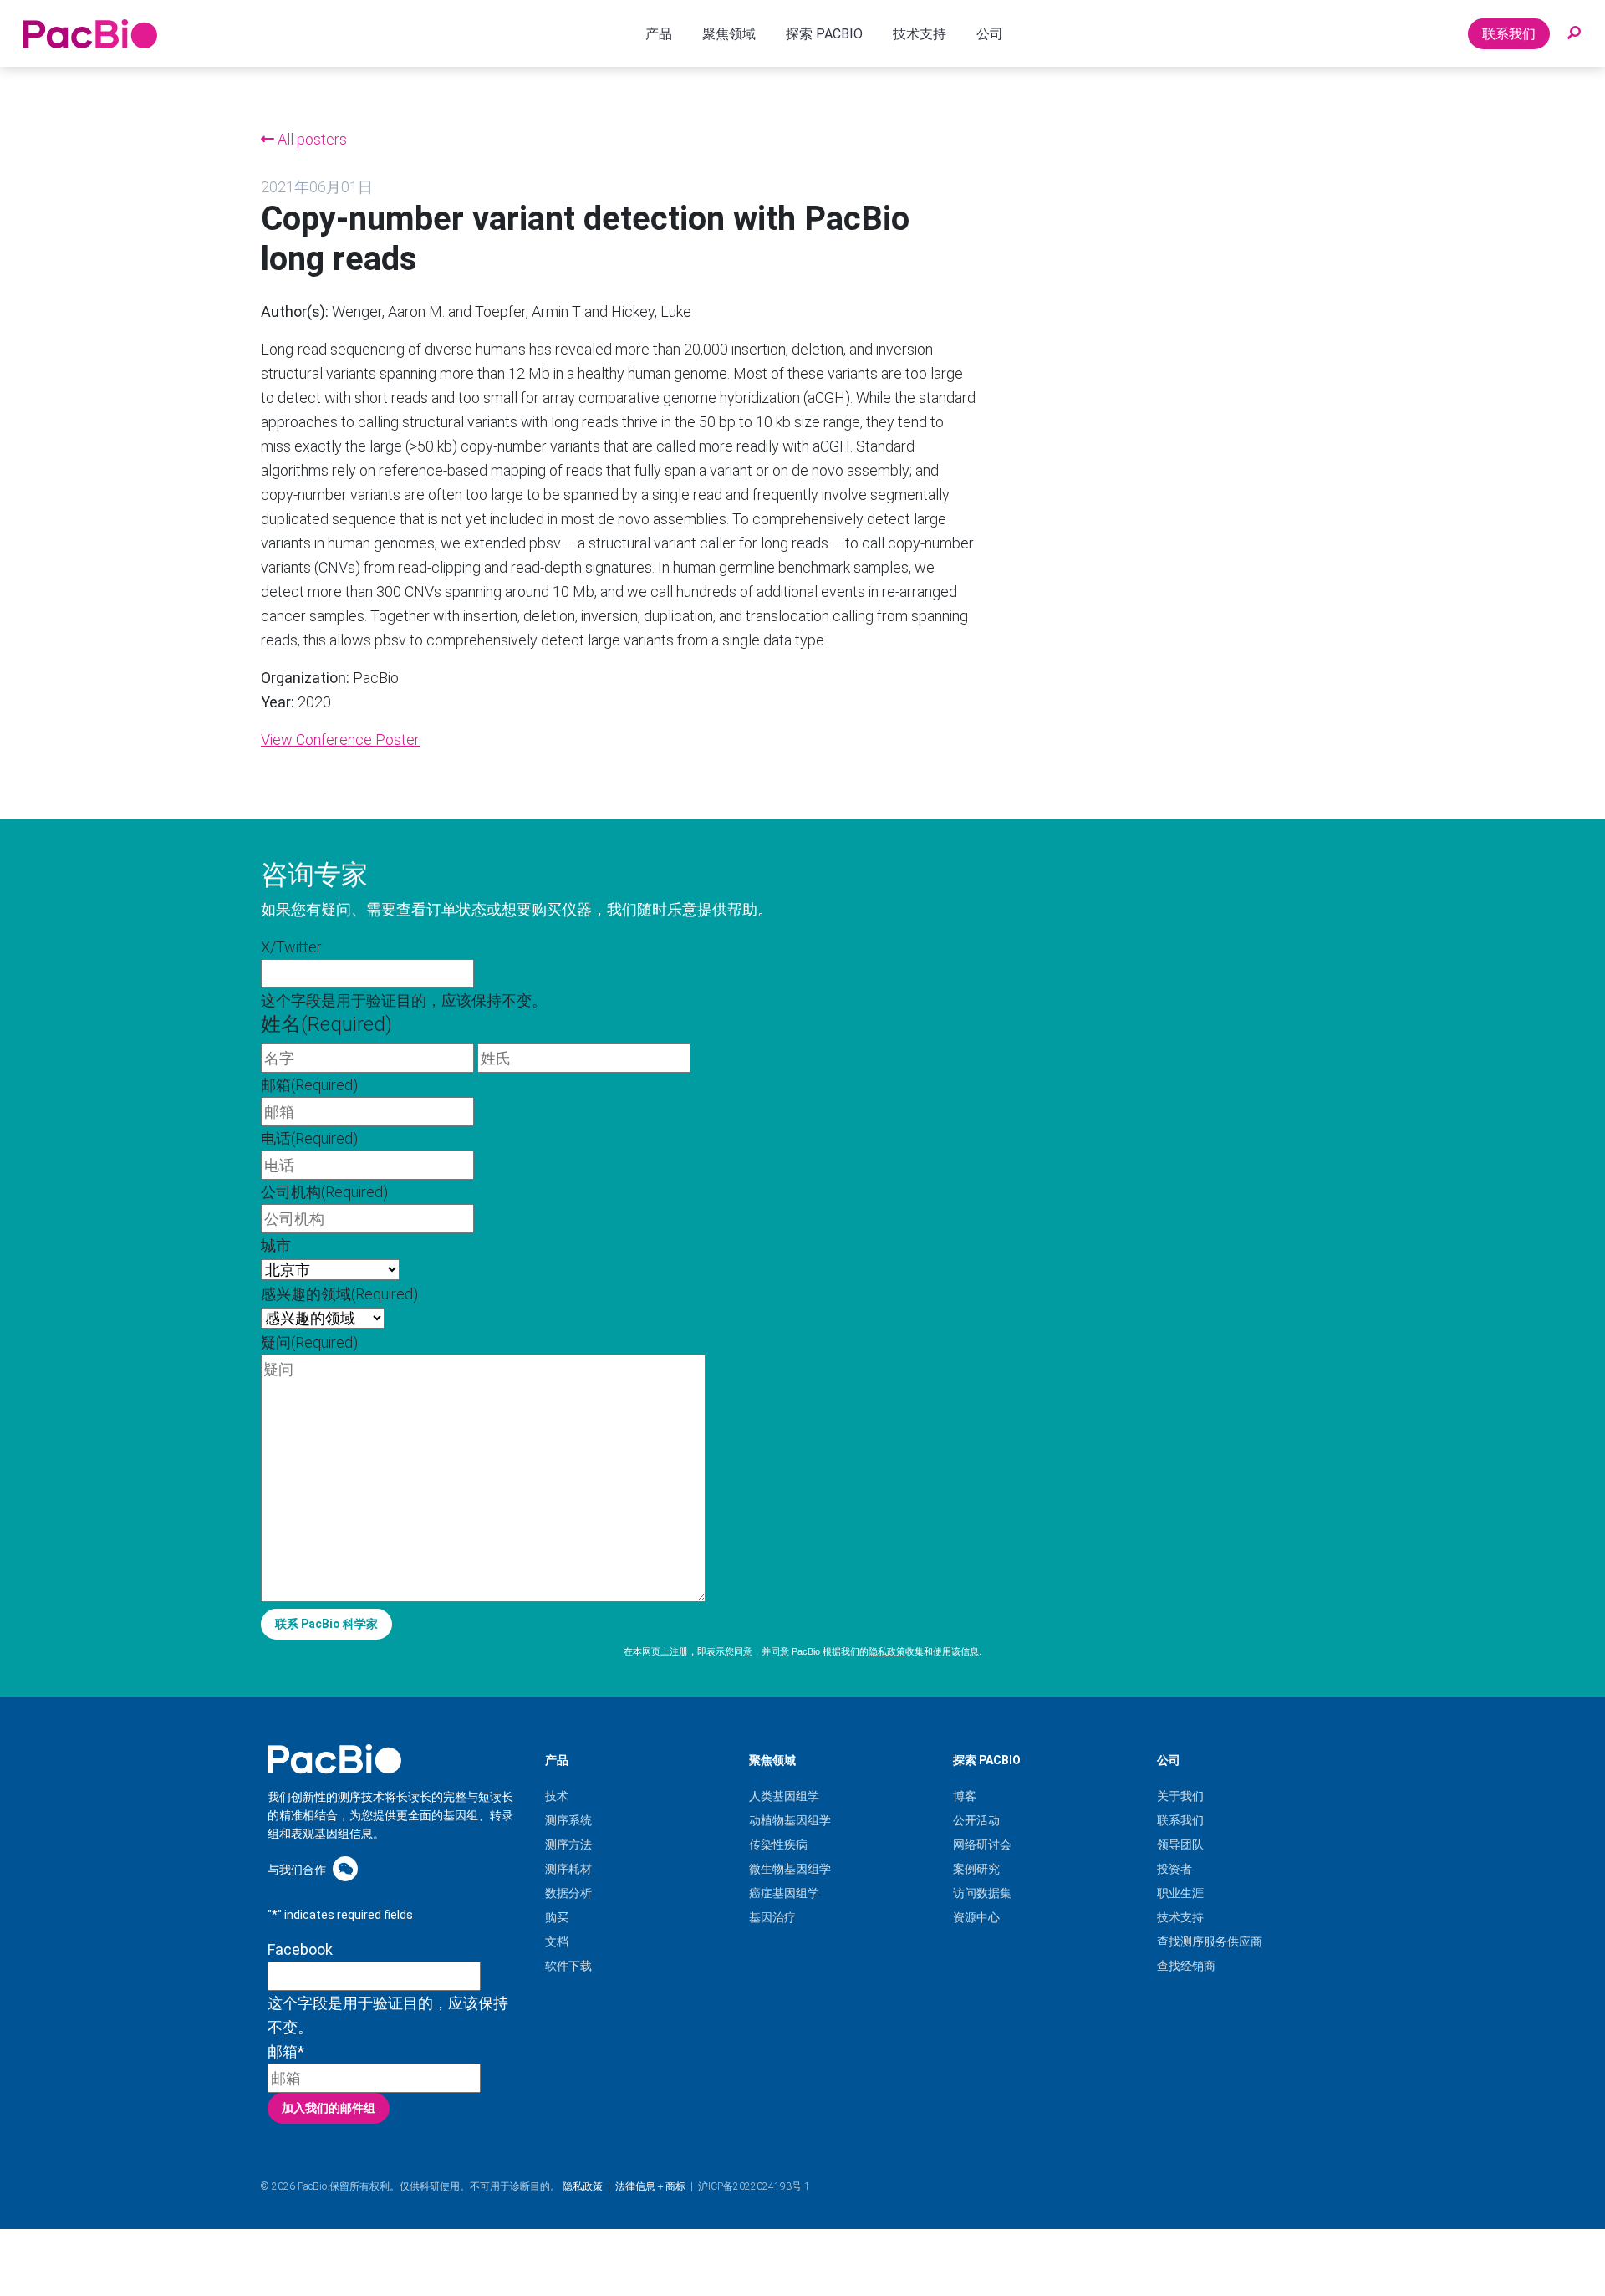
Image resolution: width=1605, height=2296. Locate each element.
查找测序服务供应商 (1210, 1941)
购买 (557, 1917)
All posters (311, 139)
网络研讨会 (982, 1844)
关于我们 (1180, 1796)
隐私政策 (887, 1651)
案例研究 (976, 1869)
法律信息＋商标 (650, 2186)
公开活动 (976, 1820)
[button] (1574, 33)
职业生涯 (1180, 1893)
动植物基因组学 (790, 1820)
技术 (557, 1796)
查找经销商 (1186, 1966)
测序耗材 (568, 1869)
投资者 (1174, 1869)
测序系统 (568, 1820)
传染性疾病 (778, 1844)
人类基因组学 (784, 1796)
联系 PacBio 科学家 (326, 1624)
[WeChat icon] (345, 1868)
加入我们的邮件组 (329, 2108)
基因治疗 (772, 1917)
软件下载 (568, 1966)
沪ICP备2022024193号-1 (754, 2186)
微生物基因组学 (790, 1869)
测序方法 (568, 1844)
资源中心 (976, 1917)
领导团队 (1180, 1844)
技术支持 (1180, 1917)
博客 (965, 1796)
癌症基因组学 (784, 1893)
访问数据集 (982, 1893)
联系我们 (1509, 34)
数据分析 (568, 1893)
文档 (557, 1941)
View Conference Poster (340, 740)
